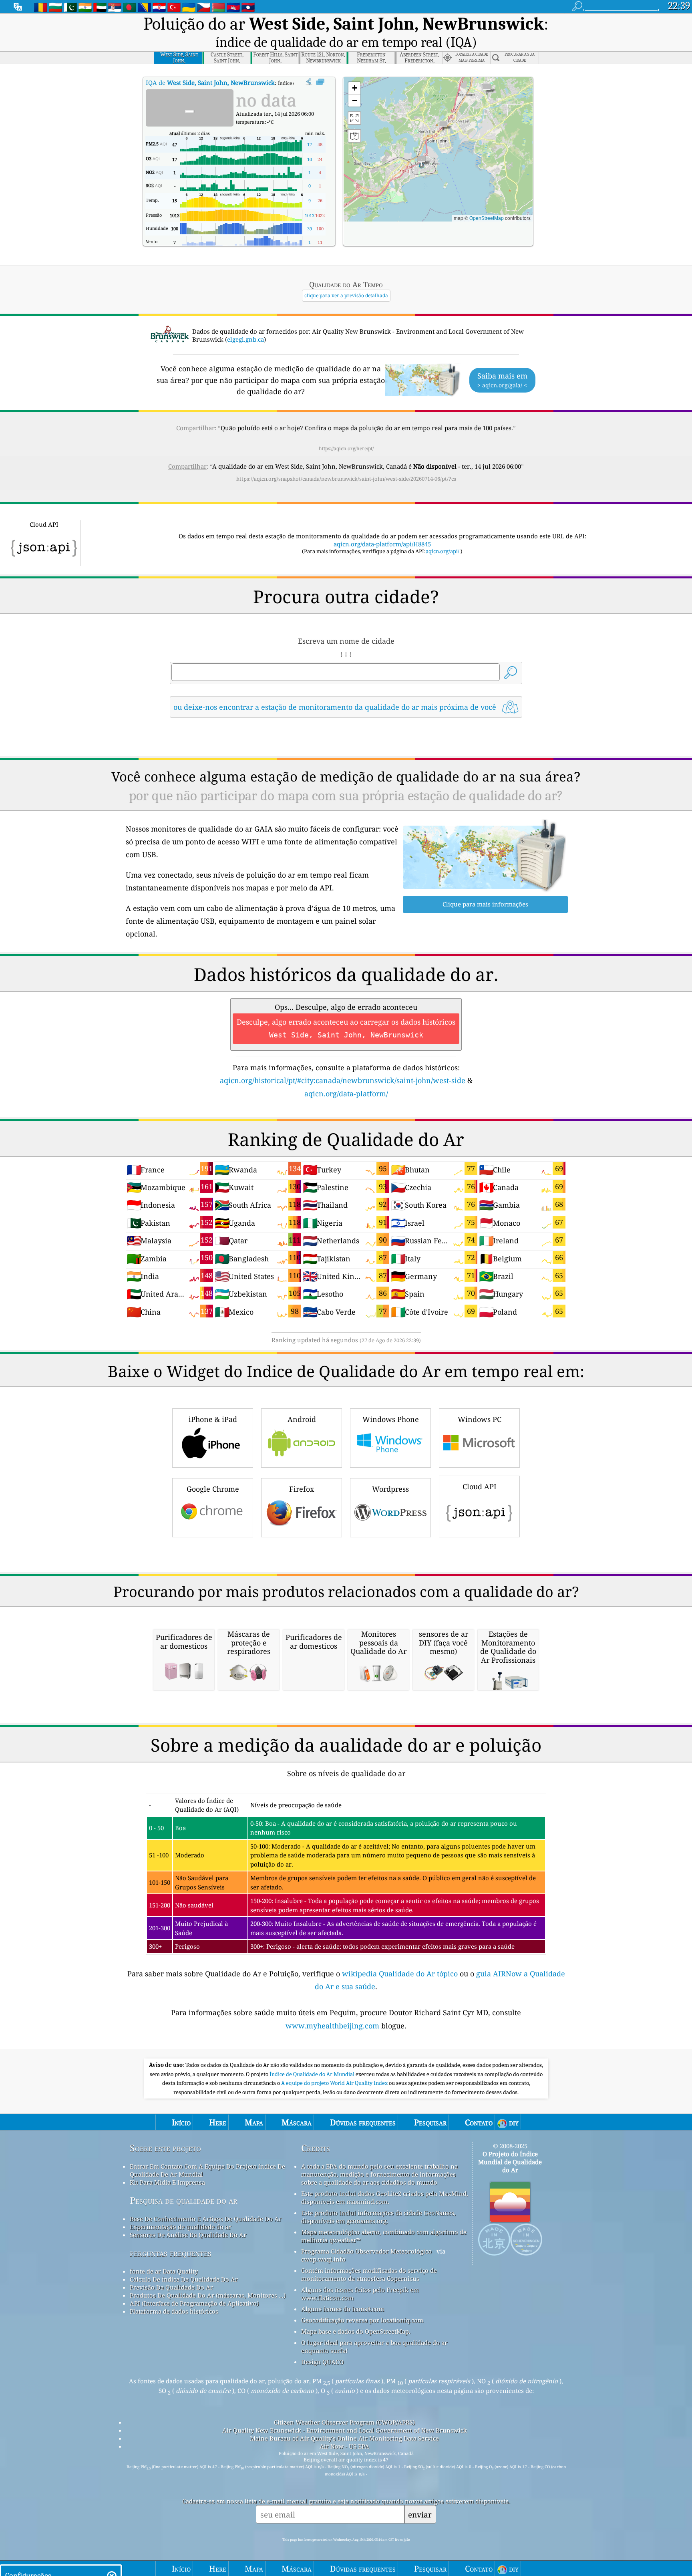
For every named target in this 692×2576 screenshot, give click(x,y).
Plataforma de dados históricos (174, 2311)
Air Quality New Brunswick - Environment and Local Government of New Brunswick (345, 2430)
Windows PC (480, 1419)
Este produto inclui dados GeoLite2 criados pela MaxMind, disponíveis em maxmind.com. (385, 2197)
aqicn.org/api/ (443, 551)
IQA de (210, 83)
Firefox (302, 1489)
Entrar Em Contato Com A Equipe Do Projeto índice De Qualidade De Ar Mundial (207, 2170)
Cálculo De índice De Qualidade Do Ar (184, 2279)
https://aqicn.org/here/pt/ (346, 448)
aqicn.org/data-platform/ (346, 1094)
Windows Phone (391, 1419)
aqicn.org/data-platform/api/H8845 (382, 544)
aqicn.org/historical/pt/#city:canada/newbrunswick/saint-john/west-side (343, 1080)
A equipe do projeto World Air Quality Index (335, 2083)
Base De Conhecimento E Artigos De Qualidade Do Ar (206, 2219)
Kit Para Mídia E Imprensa (167, 2182)
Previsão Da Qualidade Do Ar (171, 2287)
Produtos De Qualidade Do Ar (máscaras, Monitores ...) (208, 2295)
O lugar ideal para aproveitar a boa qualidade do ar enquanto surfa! (374, 2346)
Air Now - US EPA (344, 2446)
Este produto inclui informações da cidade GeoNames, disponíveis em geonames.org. (378, 2217)
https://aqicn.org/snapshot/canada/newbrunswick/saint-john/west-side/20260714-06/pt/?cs (346, 479)
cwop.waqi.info (323, 2259)
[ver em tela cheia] (320, 82)
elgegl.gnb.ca (245, 339)
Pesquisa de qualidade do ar (184, 2200)
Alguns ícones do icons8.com (343, 2309)
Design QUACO (322, 2362)
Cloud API (480, 1486)
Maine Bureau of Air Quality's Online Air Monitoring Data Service (344, 2438)
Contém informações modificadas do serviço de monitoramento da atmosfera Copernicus (369, 2274)
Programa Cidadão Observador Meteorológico (366, 2251)
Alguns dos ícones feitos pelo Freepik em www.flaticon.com (360, 2294)
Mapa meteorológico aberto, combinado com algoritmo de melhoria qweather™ (384, 2236)
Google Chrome (213, 1489)
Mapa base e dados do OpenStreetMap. (356, 2331)
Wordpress (390, 1489)
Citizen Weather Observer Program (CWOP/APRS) (344, 2422)
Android (302, 1419)
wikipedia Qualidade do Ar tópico (401, 1974)
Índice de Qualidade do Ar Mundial (313, 2074)
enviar (420, 2515)
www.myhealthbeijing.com (333, 2026)
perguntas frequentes (171, 2253)
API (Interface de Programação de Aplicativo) (194, 2303)
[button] (421, 162)
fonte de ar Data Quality (164, 2271)
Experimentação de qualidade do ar (180, 2227)
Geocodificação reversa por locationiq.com (362, 2320)
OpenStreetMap (487, 218)
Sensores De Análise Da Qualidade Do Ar (188, 2235)
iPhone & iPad (213, 1419)
